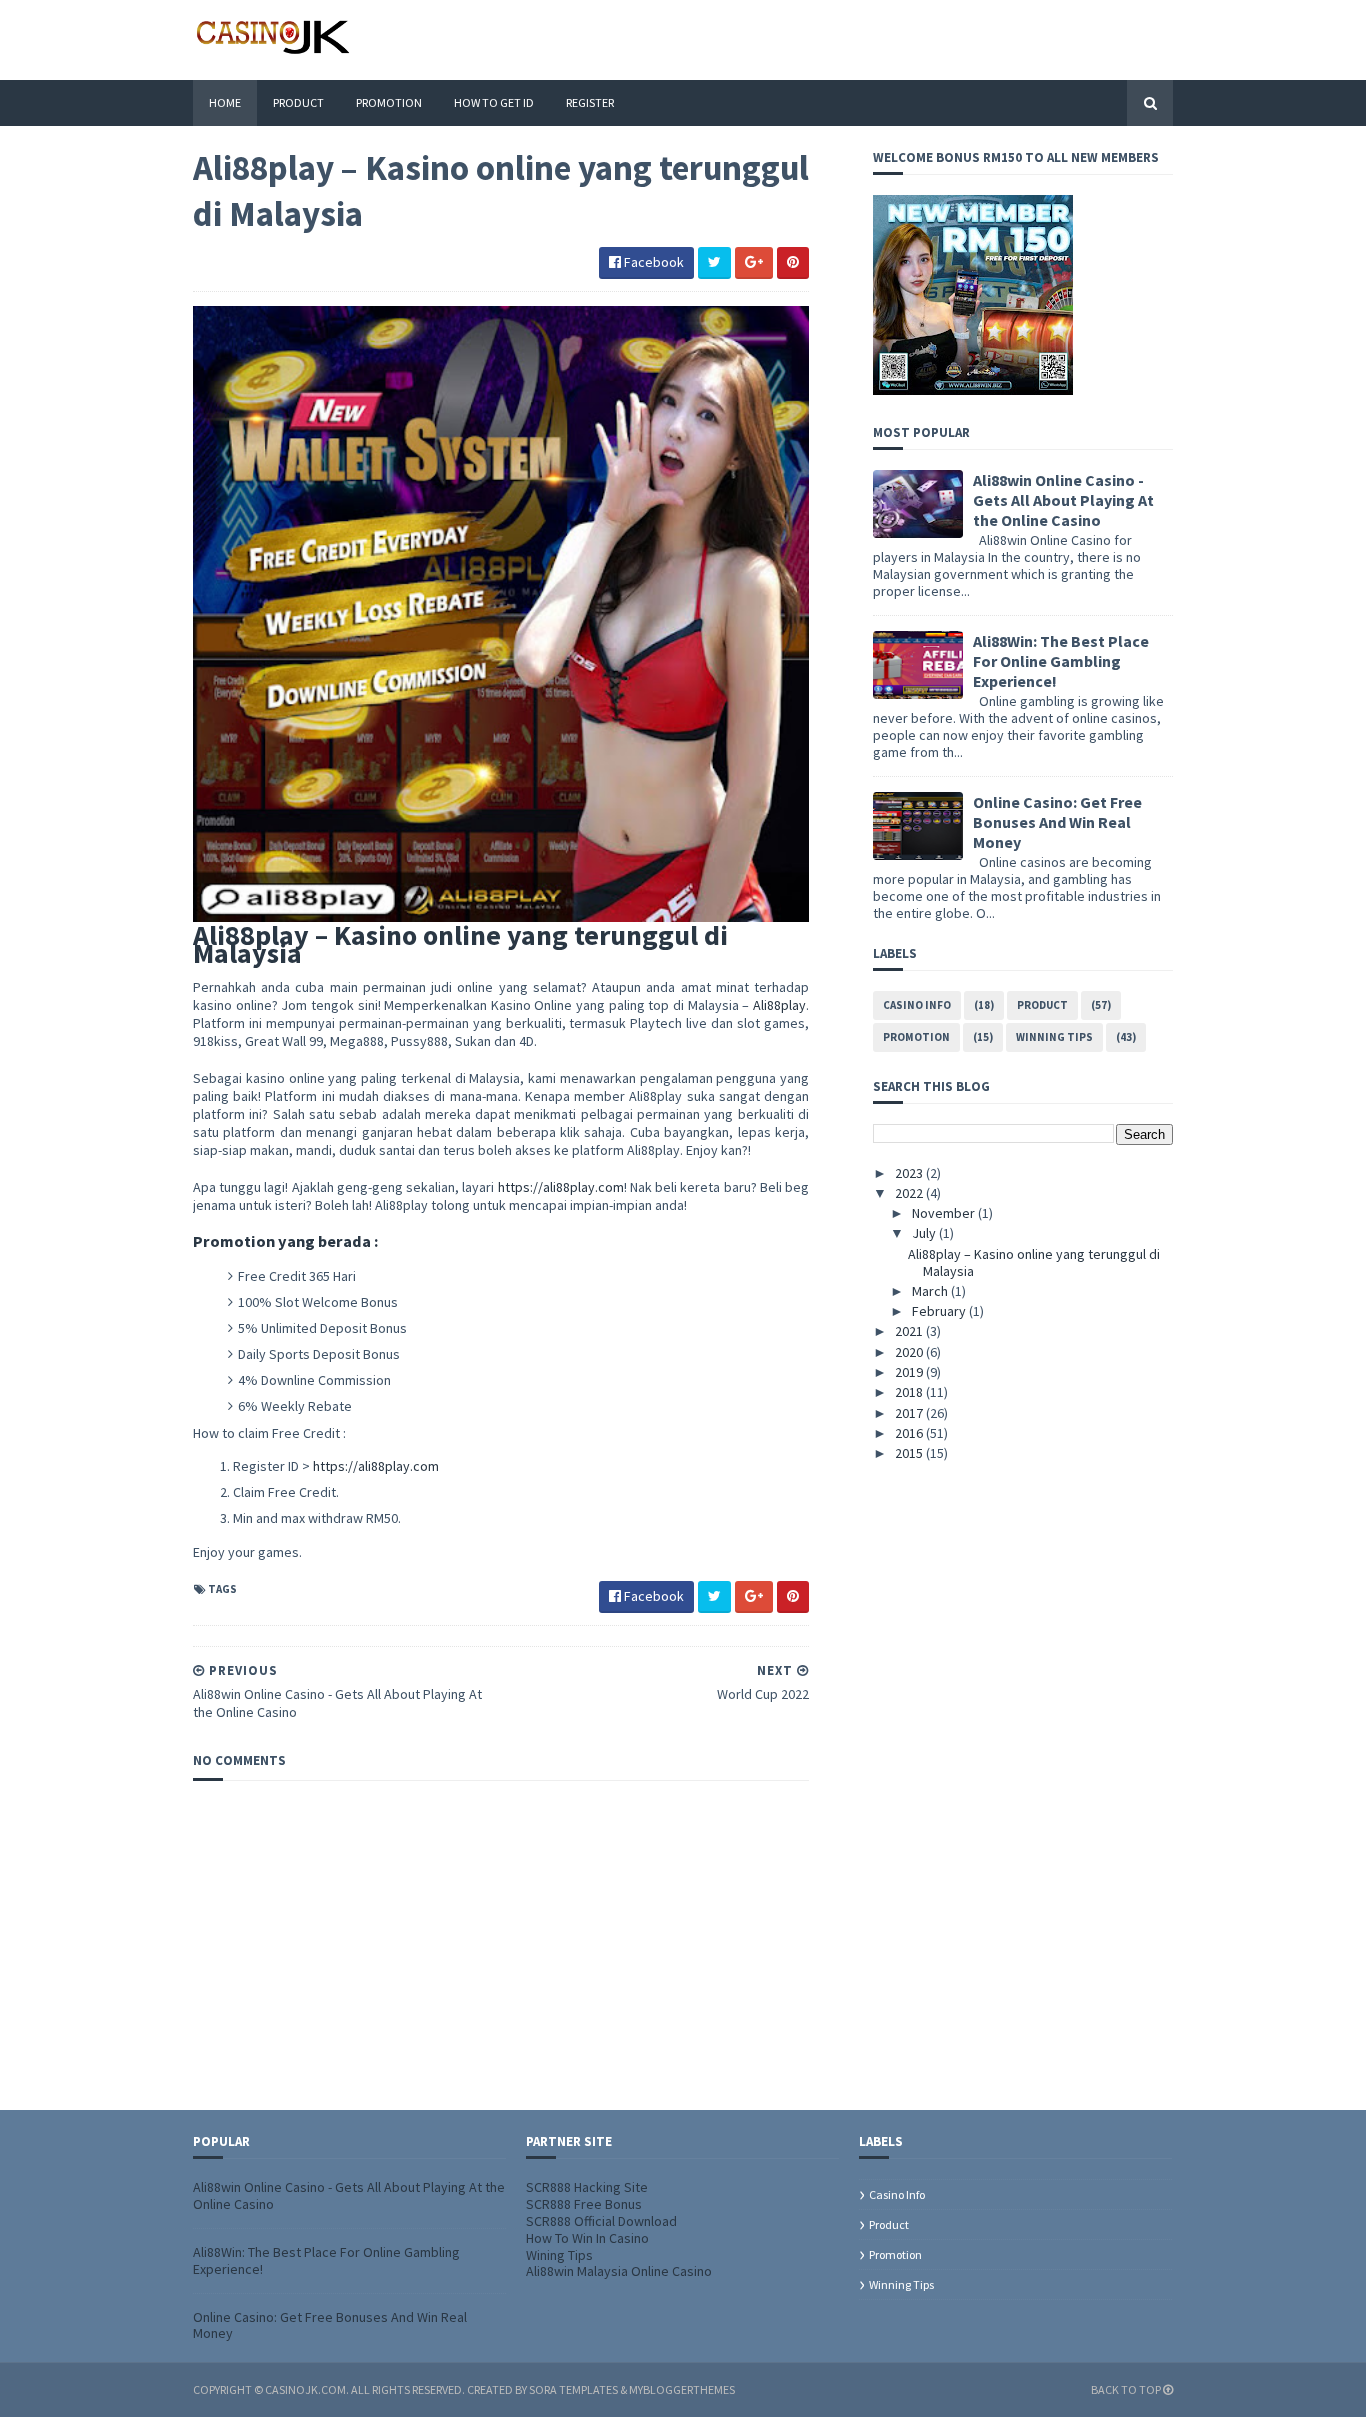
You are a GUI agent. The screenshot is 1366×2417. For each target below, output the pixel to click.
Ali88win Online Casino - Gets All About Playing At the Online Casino (1063, 500)
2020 (910, 1352)
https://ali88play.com (561, 1187)
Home (225, 102)
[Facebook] (1168, 39)
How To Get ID (494, 102)
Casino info (917, 1005)
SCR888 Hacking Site (587, 2187)
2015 (910, 1453)
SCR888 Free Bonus (584, 2204)
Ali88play (779, 1005)
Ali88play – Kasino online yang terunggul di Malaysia (1034, 1262)
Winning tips (1054, 1037)
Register (590, 102)
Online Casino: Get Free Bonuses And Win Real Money (1057, 822)
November (945, 1213)
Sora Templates (573, 2389)
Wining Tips (559, 2255)
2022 (910, 1193)
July (925, 1233)
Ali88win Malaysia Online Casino (619, 2271)
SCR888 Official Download (601, 2221)
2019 (910, 1372)
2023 (910, 1173)
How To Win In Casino (587, 2238)
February (940, 1311)
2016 (910, 1433)
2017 (910, 1413)
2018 (910, 1392)
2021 (910, 1331)
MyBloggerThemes (682, 2389)
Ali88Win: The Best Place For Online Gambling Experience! (1061, 661)
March (931, 1291)
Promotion (389, 102)
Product (298, 102)
